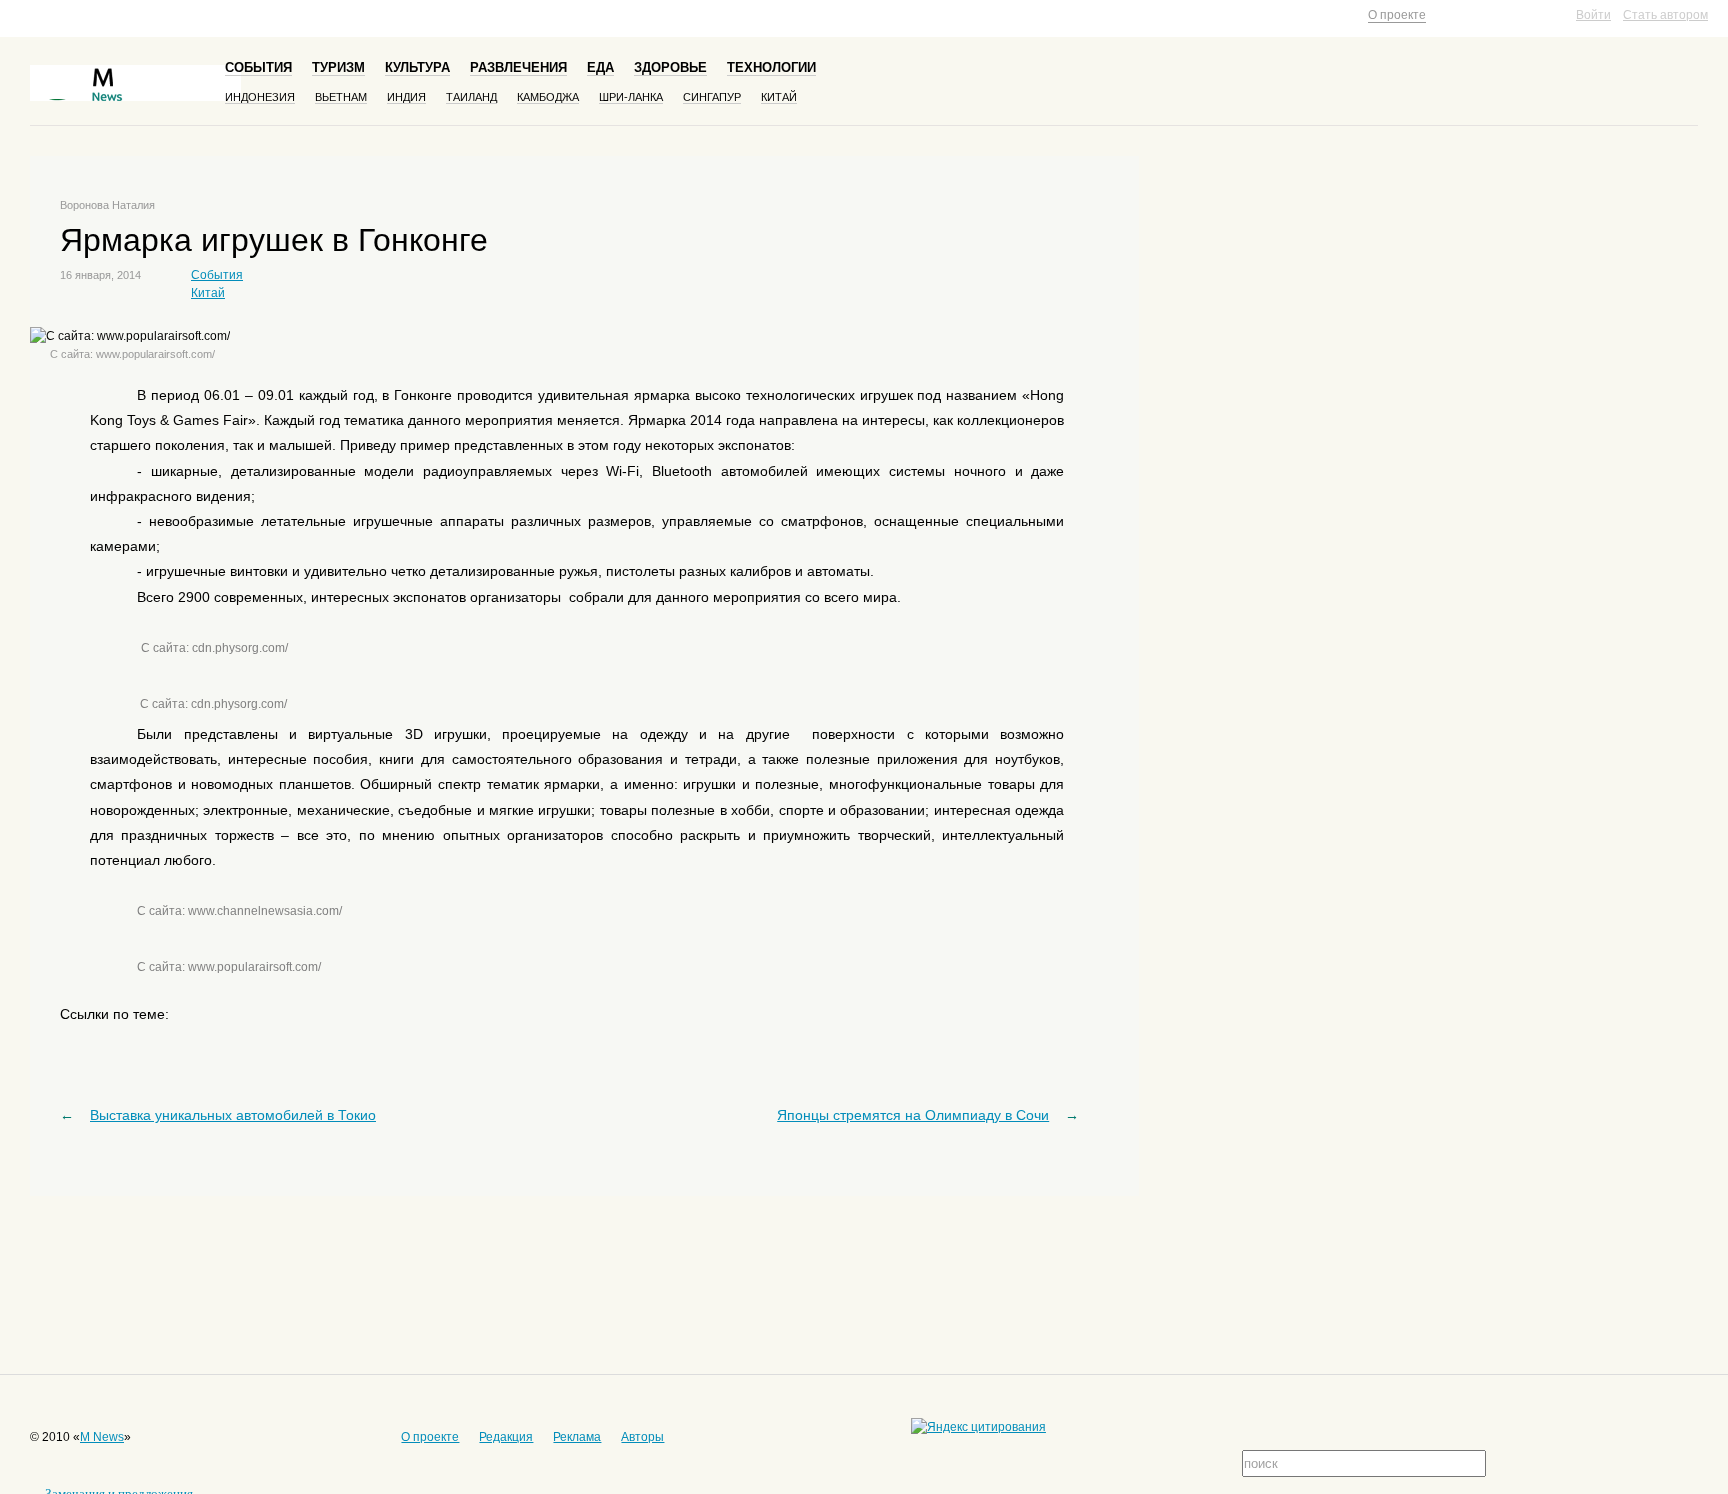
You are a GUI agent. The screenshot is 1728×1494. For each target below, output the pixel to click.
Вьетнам (341, 97)
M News (102, 1437)
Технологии (771, 67)
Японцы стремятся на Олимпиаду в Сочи (913, 1115)
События (258, 67)
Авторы (642, 1437)
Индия (406, 97)
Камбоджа (548, 97)
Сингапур (712, 97)
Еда (600, 67)
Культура (417, 67)
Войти (1593, 15)
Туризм (338, 67)
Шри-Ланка (631, 97)
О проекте (1397, 15)
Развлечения (518, 67)
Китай (779, 97)
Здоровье (670, 67)
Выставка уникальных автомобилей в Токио (233, 1115)
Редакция (506, 1437)
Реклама (577, 1437)
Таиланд (471, 97)
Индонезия (260, 97)
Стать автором (1665, 15)
